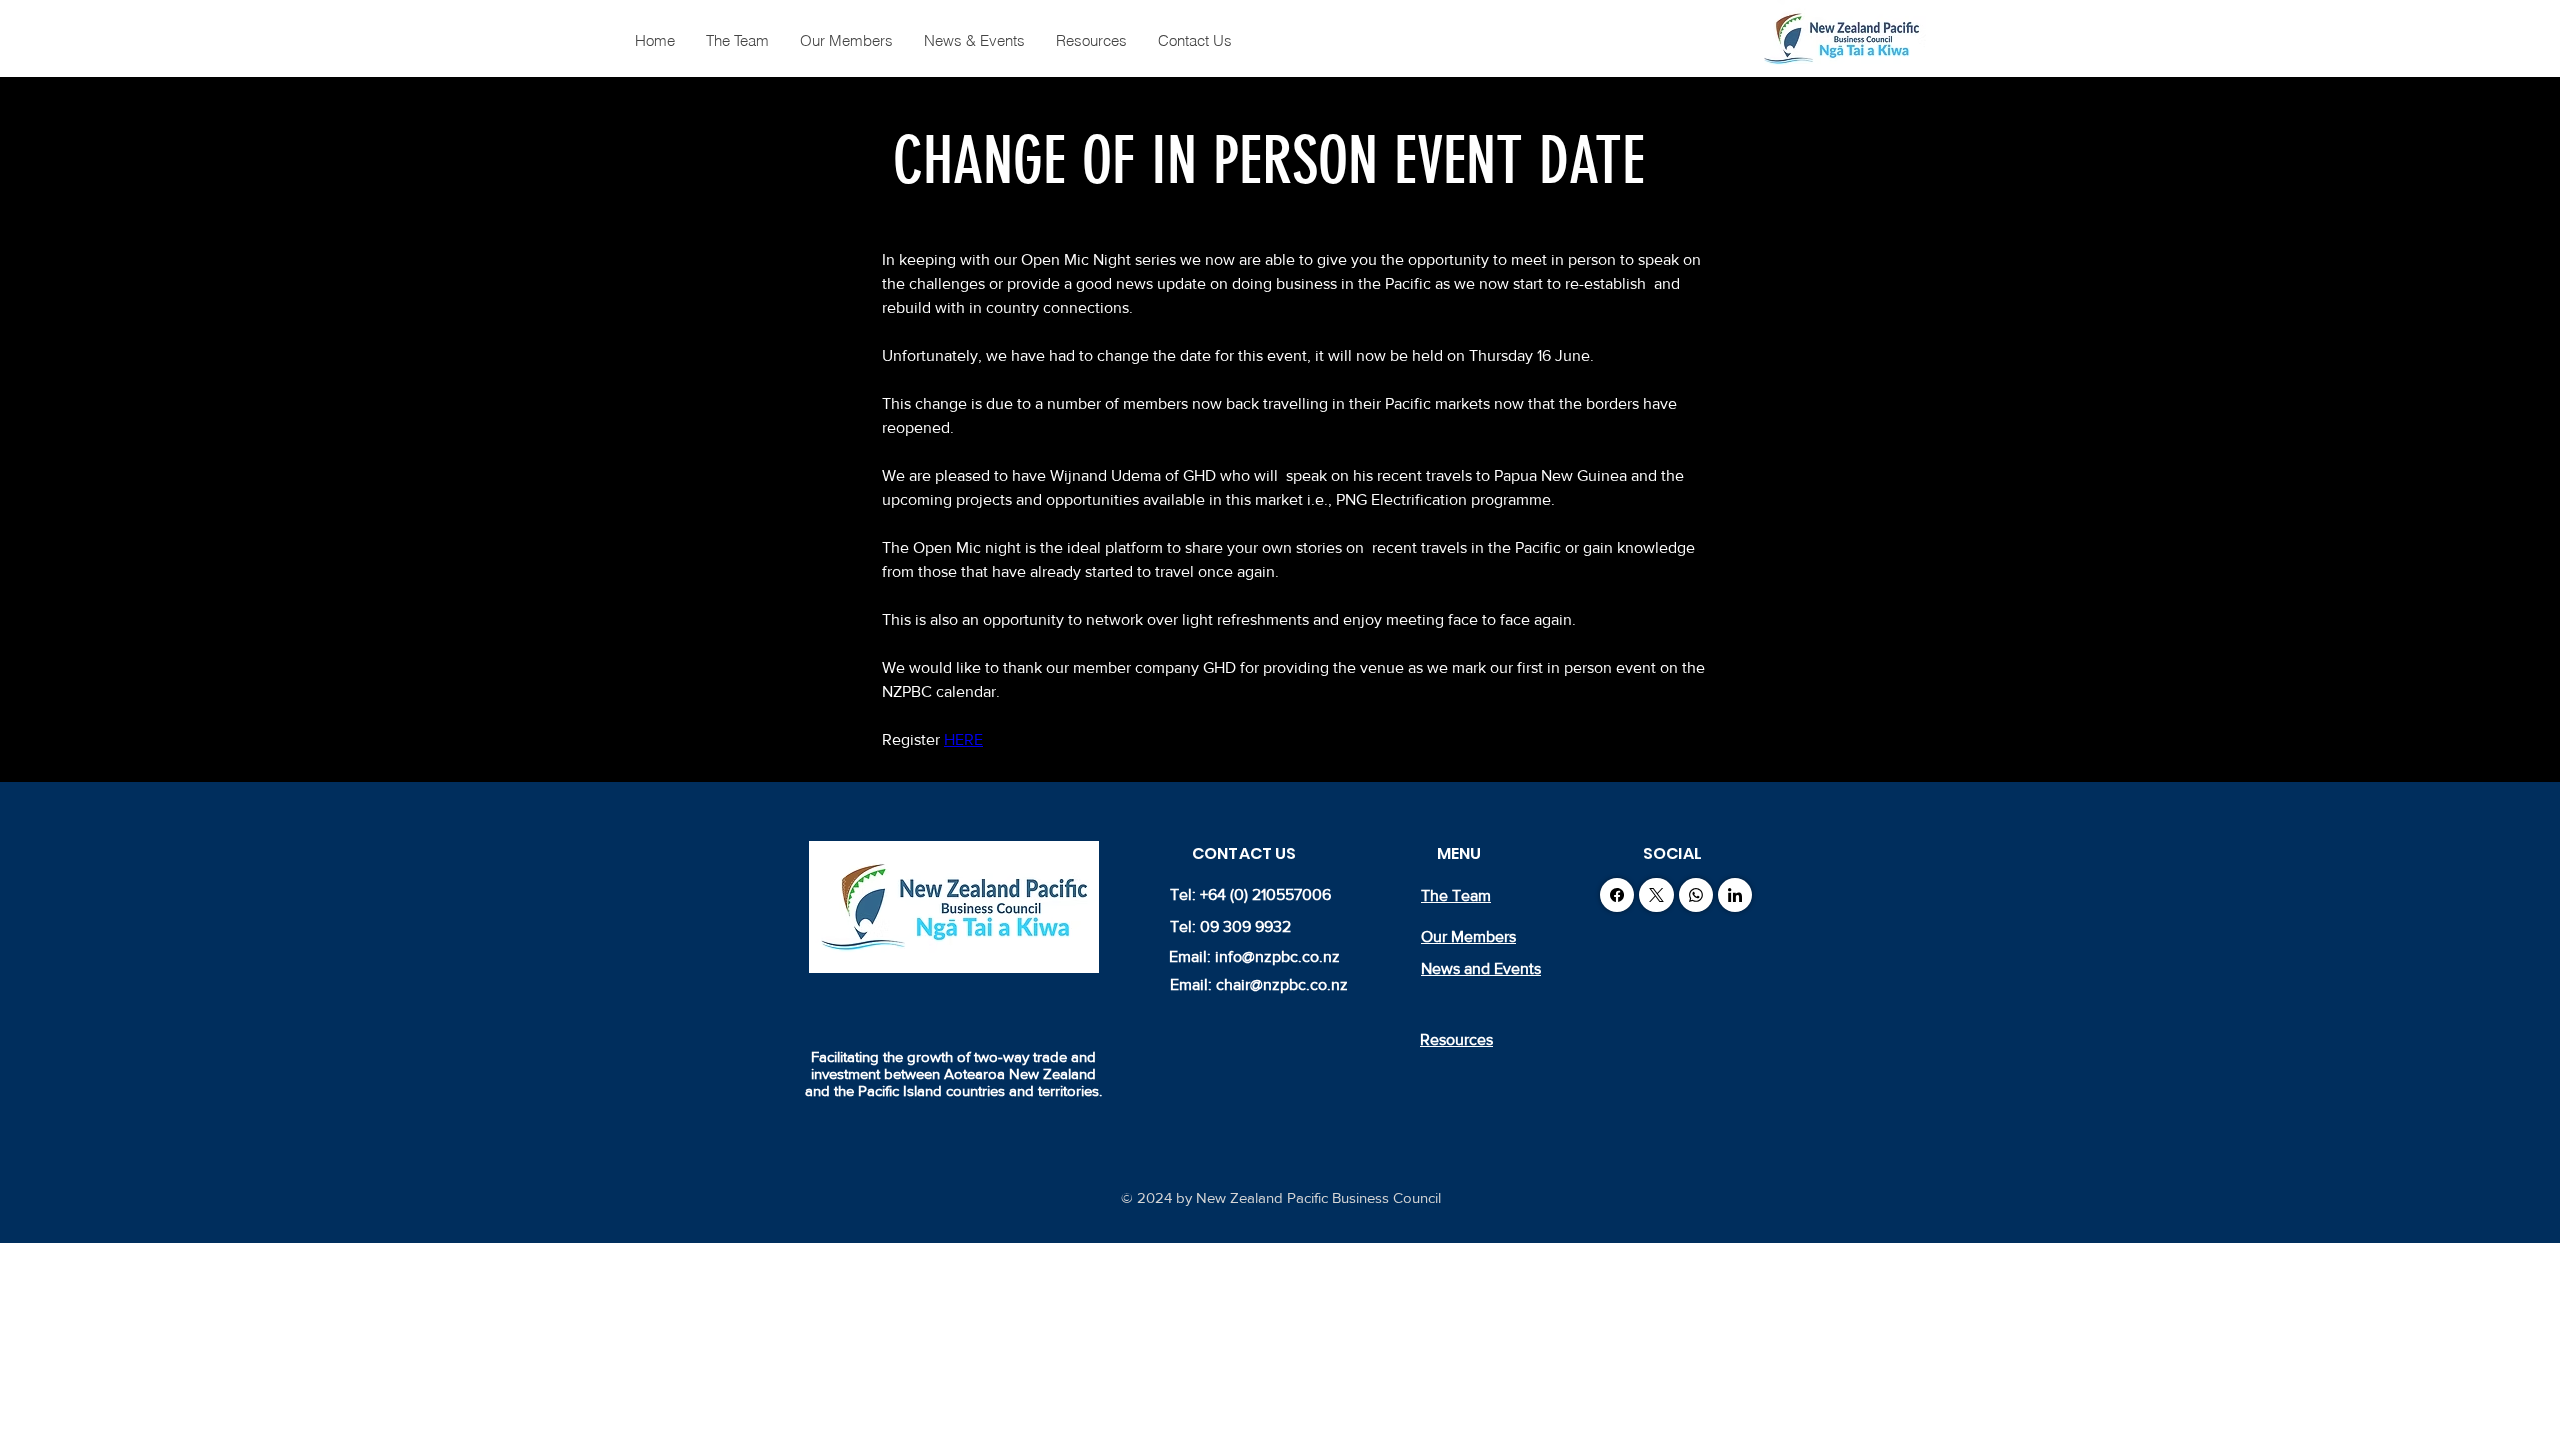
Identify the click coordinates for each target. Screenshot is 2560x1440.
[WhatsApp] (1696, 895)
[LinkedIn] (1735, 895)
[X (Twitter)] (1656, 895)
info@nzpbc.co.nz (1277, 956)
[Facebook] (1617, 895)
